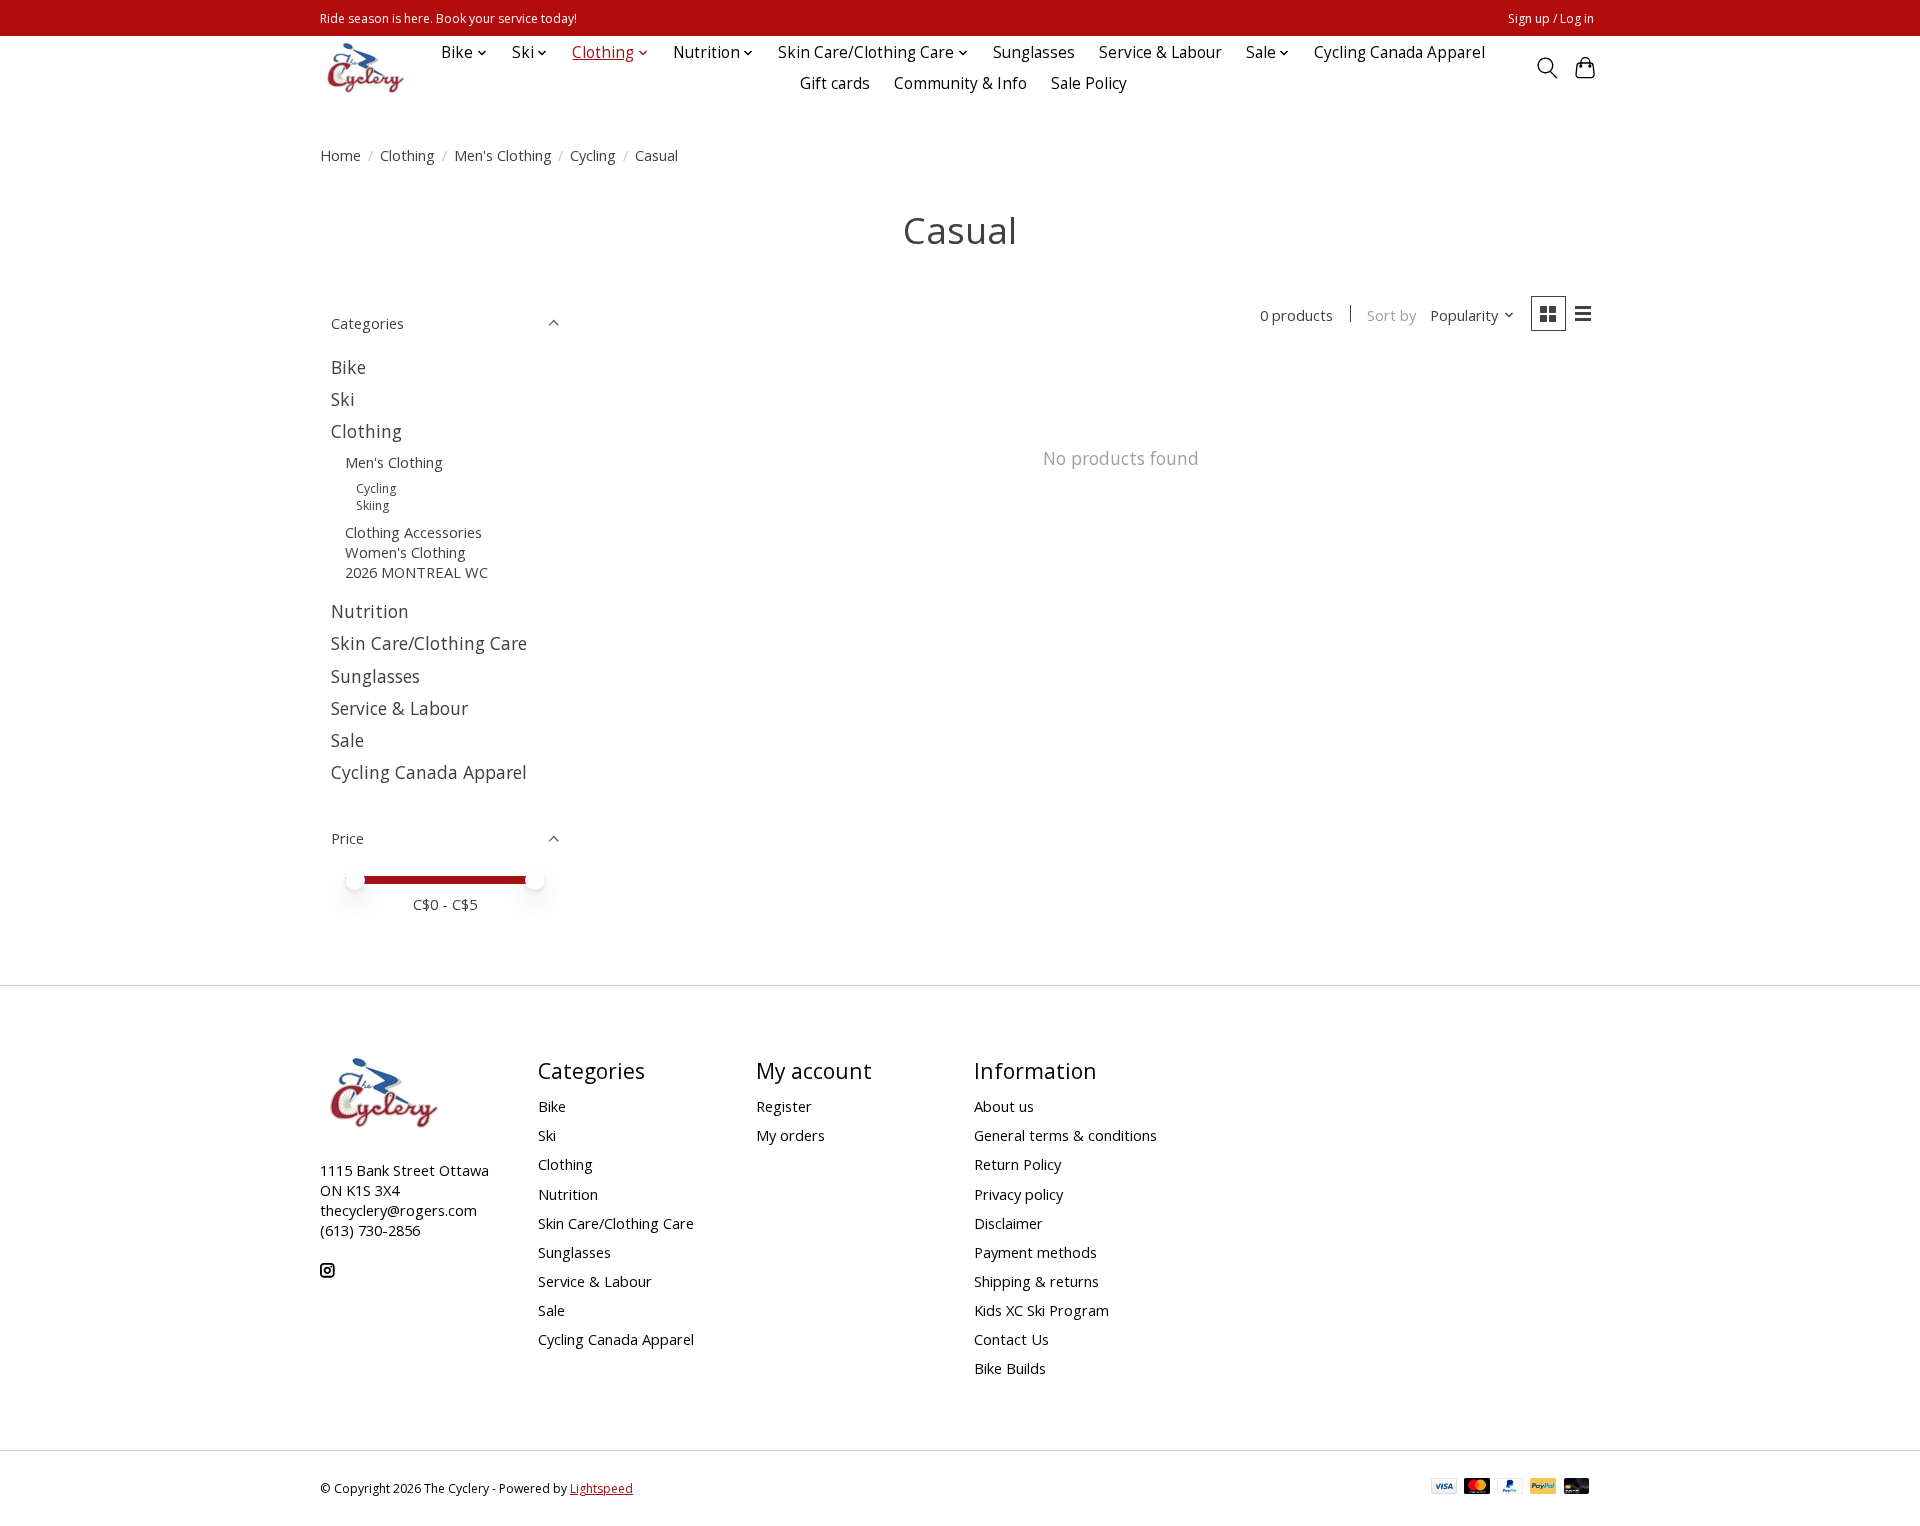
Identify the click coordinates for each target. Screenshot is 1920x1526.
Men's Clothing (503, 155)
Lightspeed (601, 1488)
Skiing (372, 505)
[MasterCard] (1477, 1488)
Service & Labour (1160, 52)
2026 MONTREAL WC (416, 572)
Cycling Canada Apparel (1399, 52)
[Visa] (1444, 1488)
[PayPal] (1510, 1488)
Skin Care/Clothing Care (429, 643)
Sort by (1391, 315)
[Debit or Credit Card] (1577, 1488)
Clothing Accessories (413, 532)
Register (784, 1106)
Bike (348, 367)
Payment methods (1035, 1252)
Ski (343, 399)
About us (1004, 1106)
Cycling (593, 155)
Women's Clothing (405, 552)
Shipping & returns (1036, 1281)
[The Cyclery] (362, 68)
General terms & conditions (1065, 1135)
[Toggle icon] (1546, 68)
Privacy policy (1018, 1194)
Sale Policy (1089, 83)
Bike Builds (1010, 1368)
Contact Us (1011, 1339)
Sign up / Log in (1551, 18)
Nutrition (370, 611)
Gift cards (835, 83)
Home (340, 155)
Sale (347, 740)
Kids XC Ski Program (1041, 1310)
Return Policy (1017, 1164)
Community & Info (960, 83)
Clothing (407, 155)
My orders (790, 1135)
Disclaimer (1008, 1223)
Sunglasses (1034, 52)
